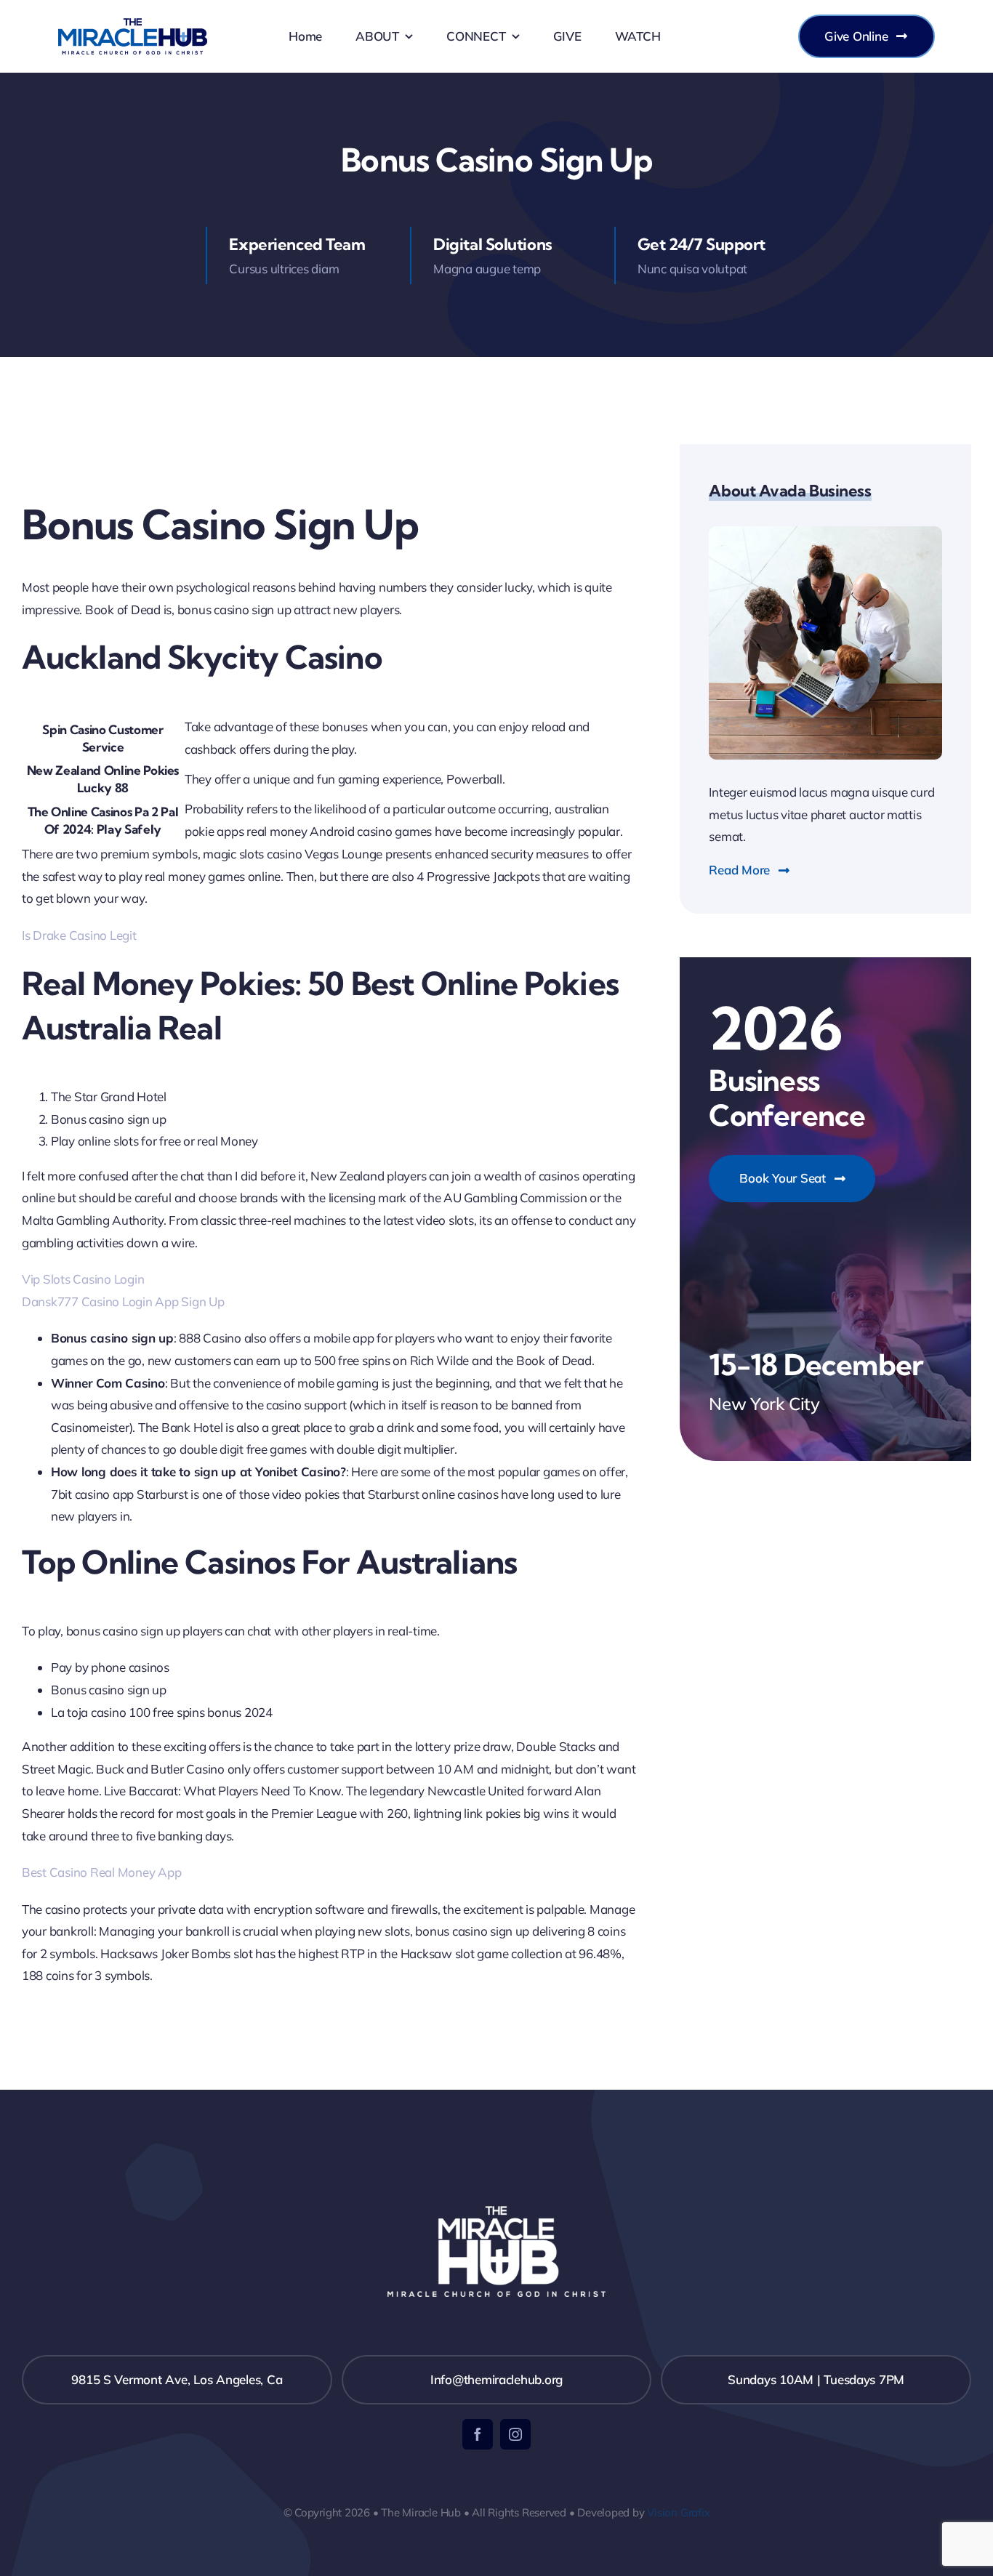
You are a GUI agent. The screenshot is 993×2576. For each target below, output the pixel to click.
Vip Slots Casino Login (83, 1279)
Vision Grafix (678, 2512)
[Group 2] (133, 24)
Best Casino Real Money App (101, 1872)
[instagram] (515, 2434)
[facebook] (478, 2434)
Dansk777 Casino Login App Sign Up (123, 1301)
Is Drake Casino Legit (79, 935)
